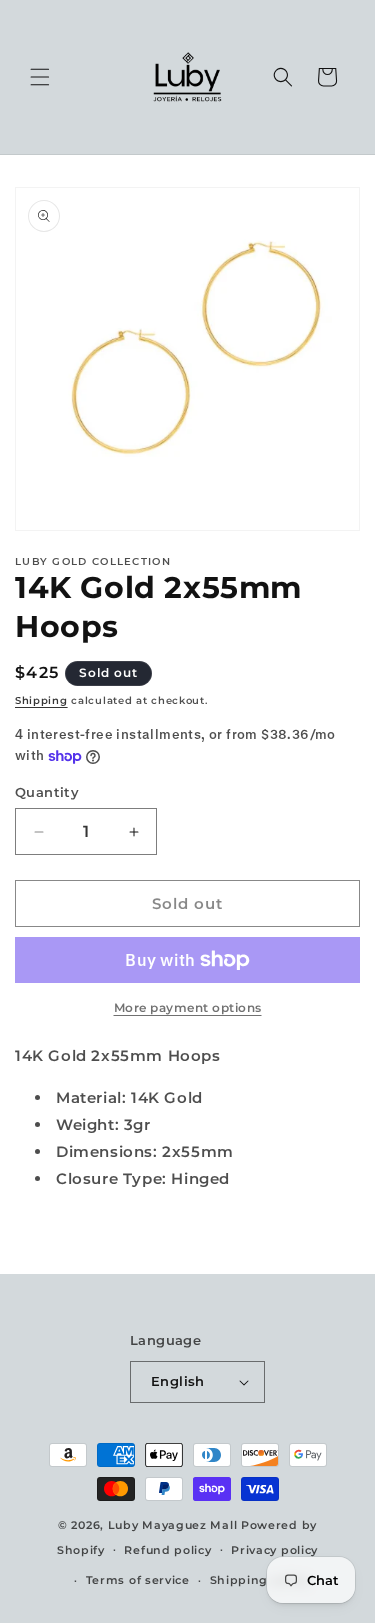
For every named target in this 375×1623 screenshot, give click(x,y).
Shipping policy (260, 1580)
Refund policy (167, 1550)
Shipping (41, 700)
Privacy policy (274, 1550)
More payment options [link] (188, 1007)
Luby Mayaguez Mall (173, 1525)
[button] (40, 77)
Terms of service (138, 1580)
